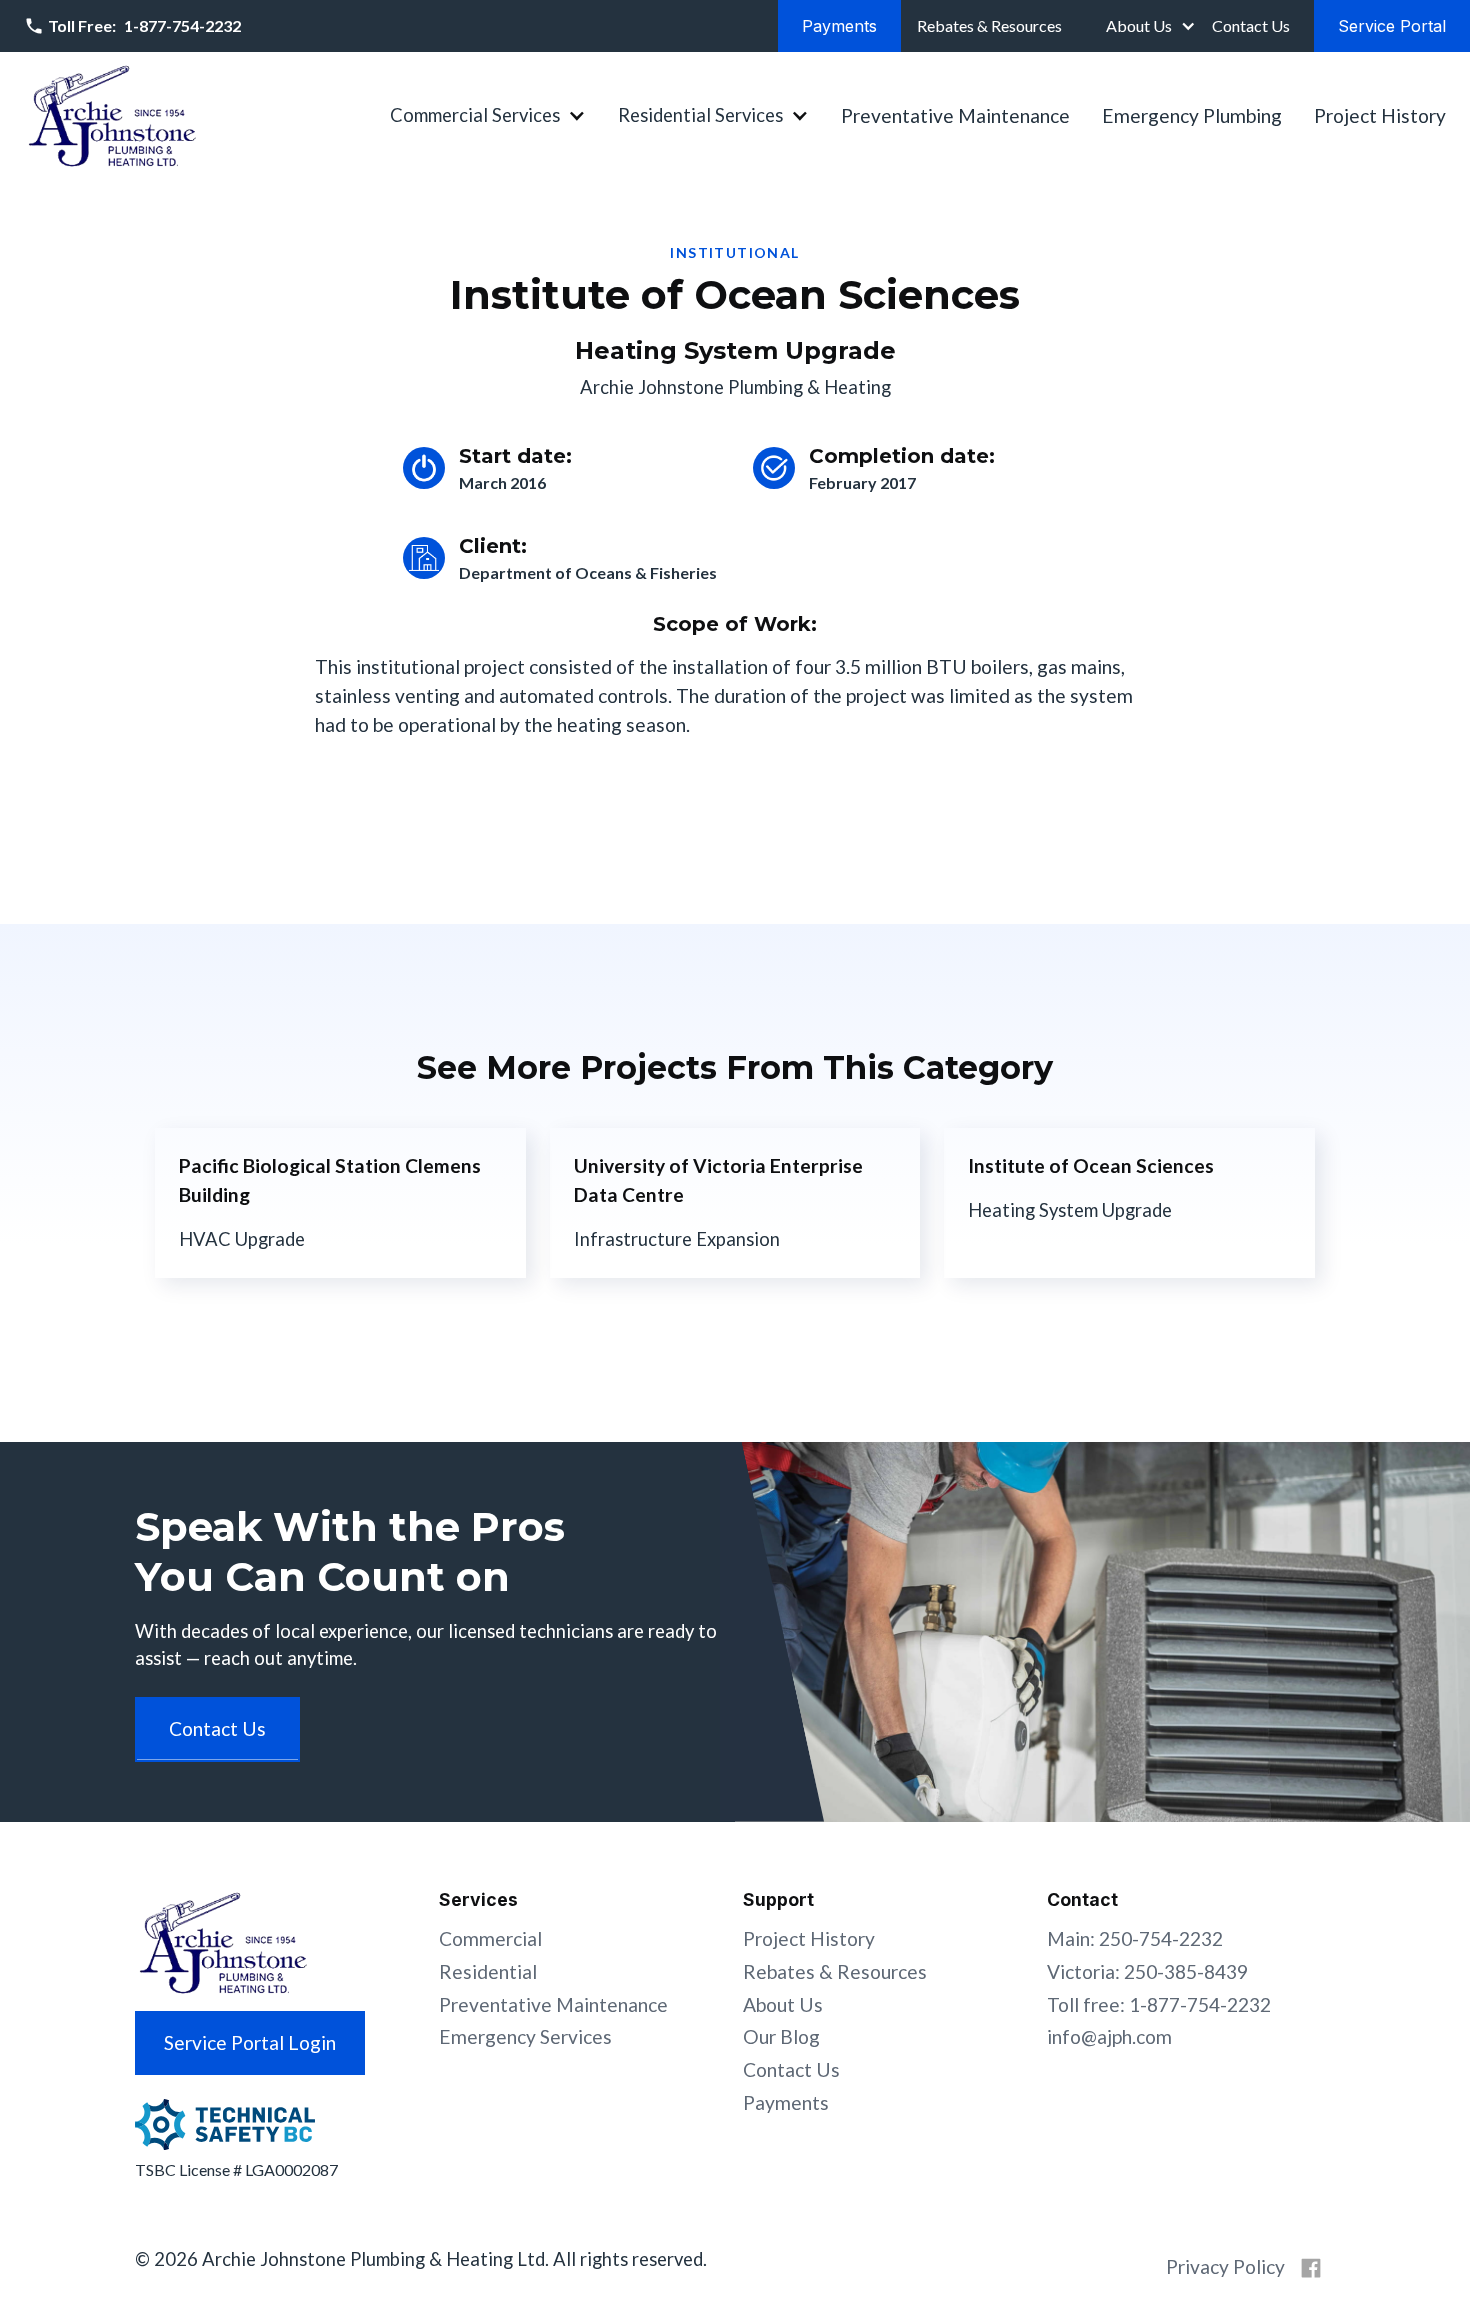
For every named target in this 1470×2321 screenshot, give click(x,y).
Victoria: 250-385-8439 (1147, 1971)
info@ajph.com (1109, 2036)
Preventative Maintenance (955, 115)
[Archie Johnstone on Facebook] (1311, 2268)
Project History (1380, 115)
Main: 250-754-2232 (1135, 1938)
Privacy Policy (1225, 2266)
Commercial (490, 1938)
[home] (112, 116)
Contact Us (791, 2069)
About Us (1139, 25)
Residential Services (700, 115)
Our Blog (781, 2036)
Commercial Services (475, 115)
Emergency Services (525, 2036)
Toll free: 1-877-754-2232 (1159, 2004)
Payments (786, 2102)
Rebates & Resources (835, 1971)
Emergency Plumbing (1192, 115)
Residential (488, 1971)
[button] (1149, 26)
